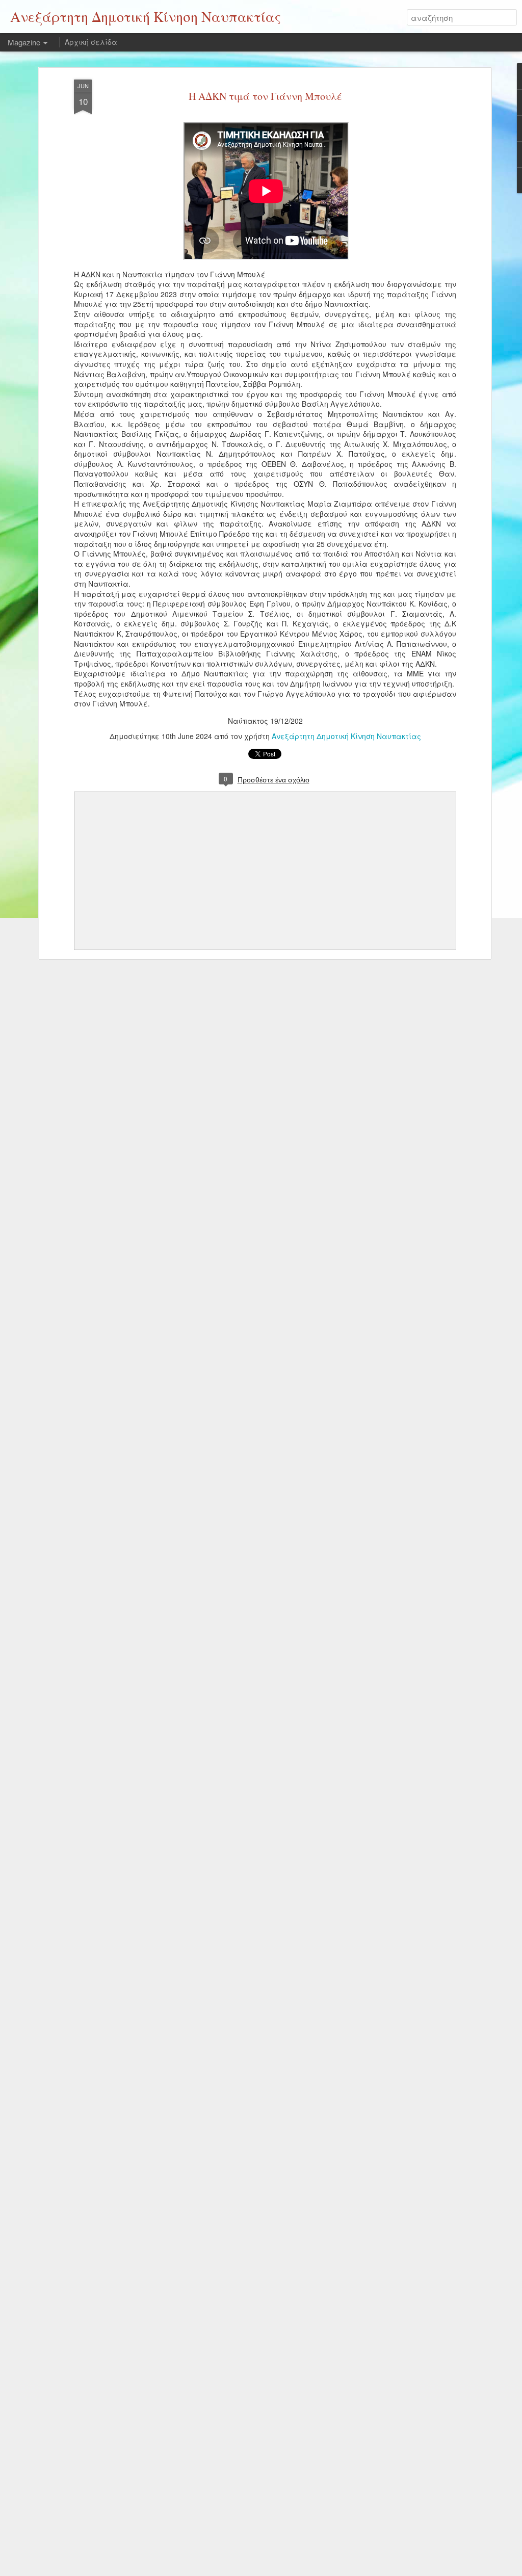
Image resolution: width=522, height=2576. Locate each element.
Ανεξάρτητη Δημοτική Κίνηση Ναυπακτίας (346, 736)
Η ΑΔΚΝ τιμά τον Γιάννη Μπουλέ (265, 96)
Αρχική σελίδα (91, 42)
